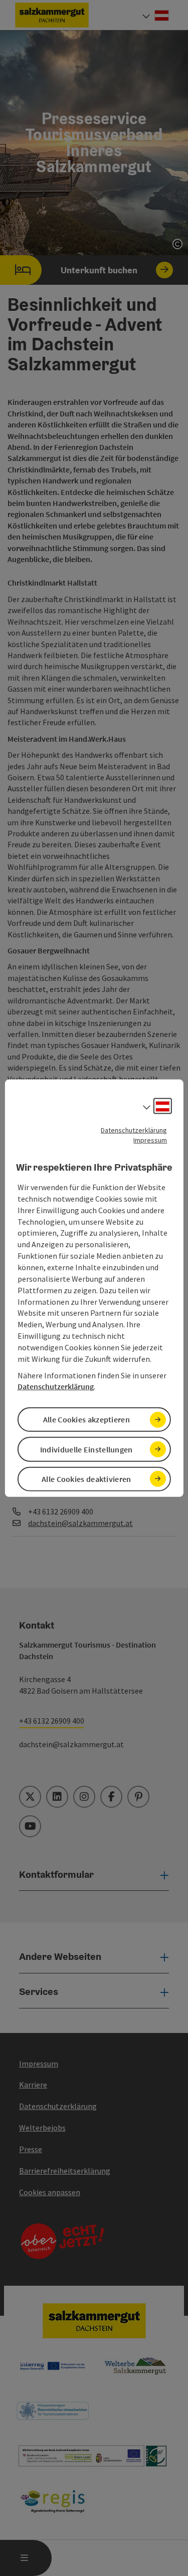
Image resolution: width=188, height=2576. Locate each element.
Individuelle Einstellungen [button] (86, 1449)
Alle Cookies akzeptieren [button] (86, 1419)
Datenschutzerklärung (134, 1130)
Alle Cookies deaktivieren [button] (86, 1479)
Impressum (150, 1140)
